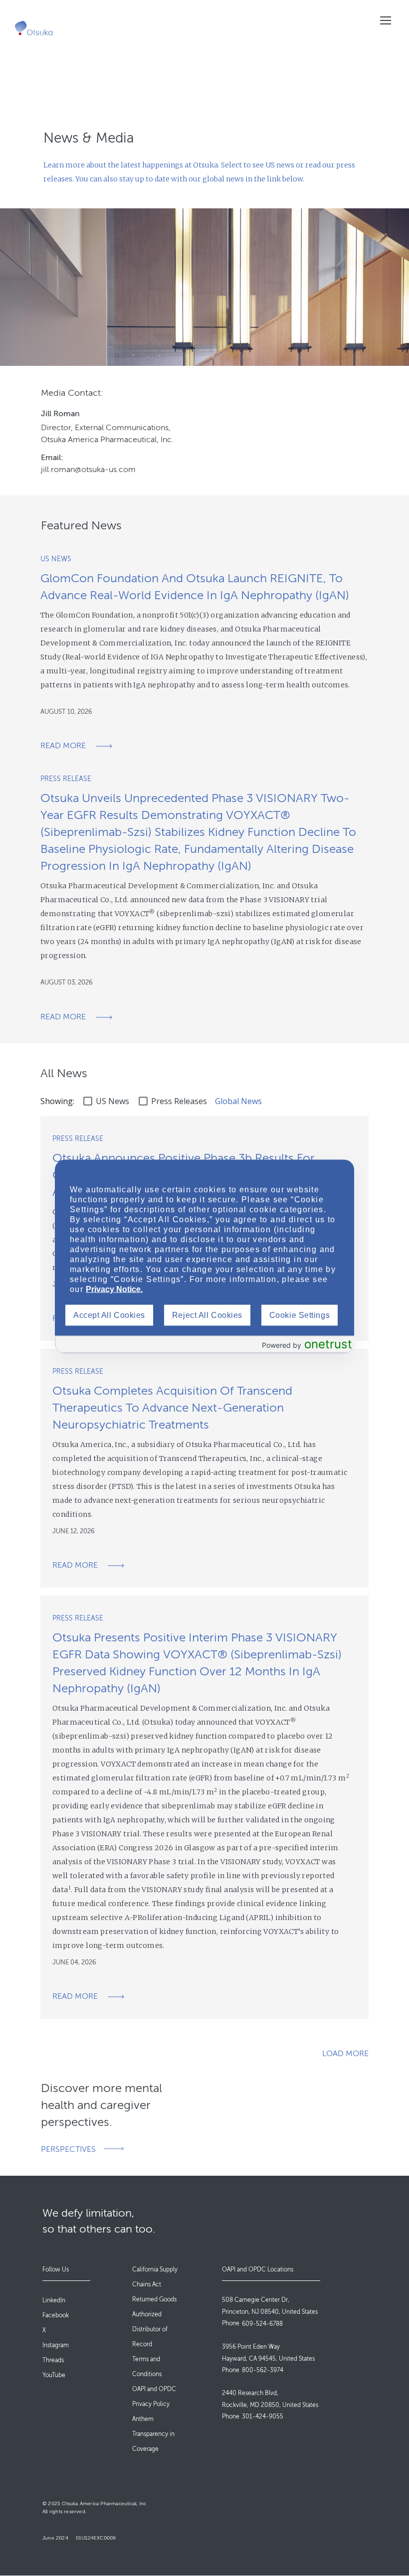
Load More (345, 2054)
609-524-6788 (262, 2324)
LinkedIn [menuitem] (54, 2300)
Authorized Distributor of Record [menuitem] (150, 2329)
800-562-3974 (263, 2370)
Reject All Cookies (207, 1315)
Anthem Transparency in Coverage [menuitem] (153, 2434)
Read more (63, 746)
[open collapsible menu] (385, 20)
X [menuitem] (44, 2330)
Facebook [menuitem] (56, 2315)
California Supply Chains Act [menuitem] (155, 2277)
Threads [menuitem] (53, 2360)
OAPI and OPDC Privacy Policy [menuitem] (154, 2397)
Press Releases (179, 1101)
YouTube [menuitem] (54, 2375)
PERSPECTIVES (68, 2149)
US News (112, 1101)
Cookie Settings (300, 1315)
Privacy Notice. (114, 1289)
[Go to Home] (34, 28)
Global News (238, 1101)
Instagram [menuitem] (56, 2345)
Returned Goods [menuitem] (154, 2299)
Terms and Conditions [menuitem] (147, 2367)
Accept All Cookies (109, 1315)
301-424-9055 (263, 2416)
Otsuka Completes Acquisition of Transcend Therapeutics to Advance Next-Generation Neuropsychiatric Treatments (172, 1408)
